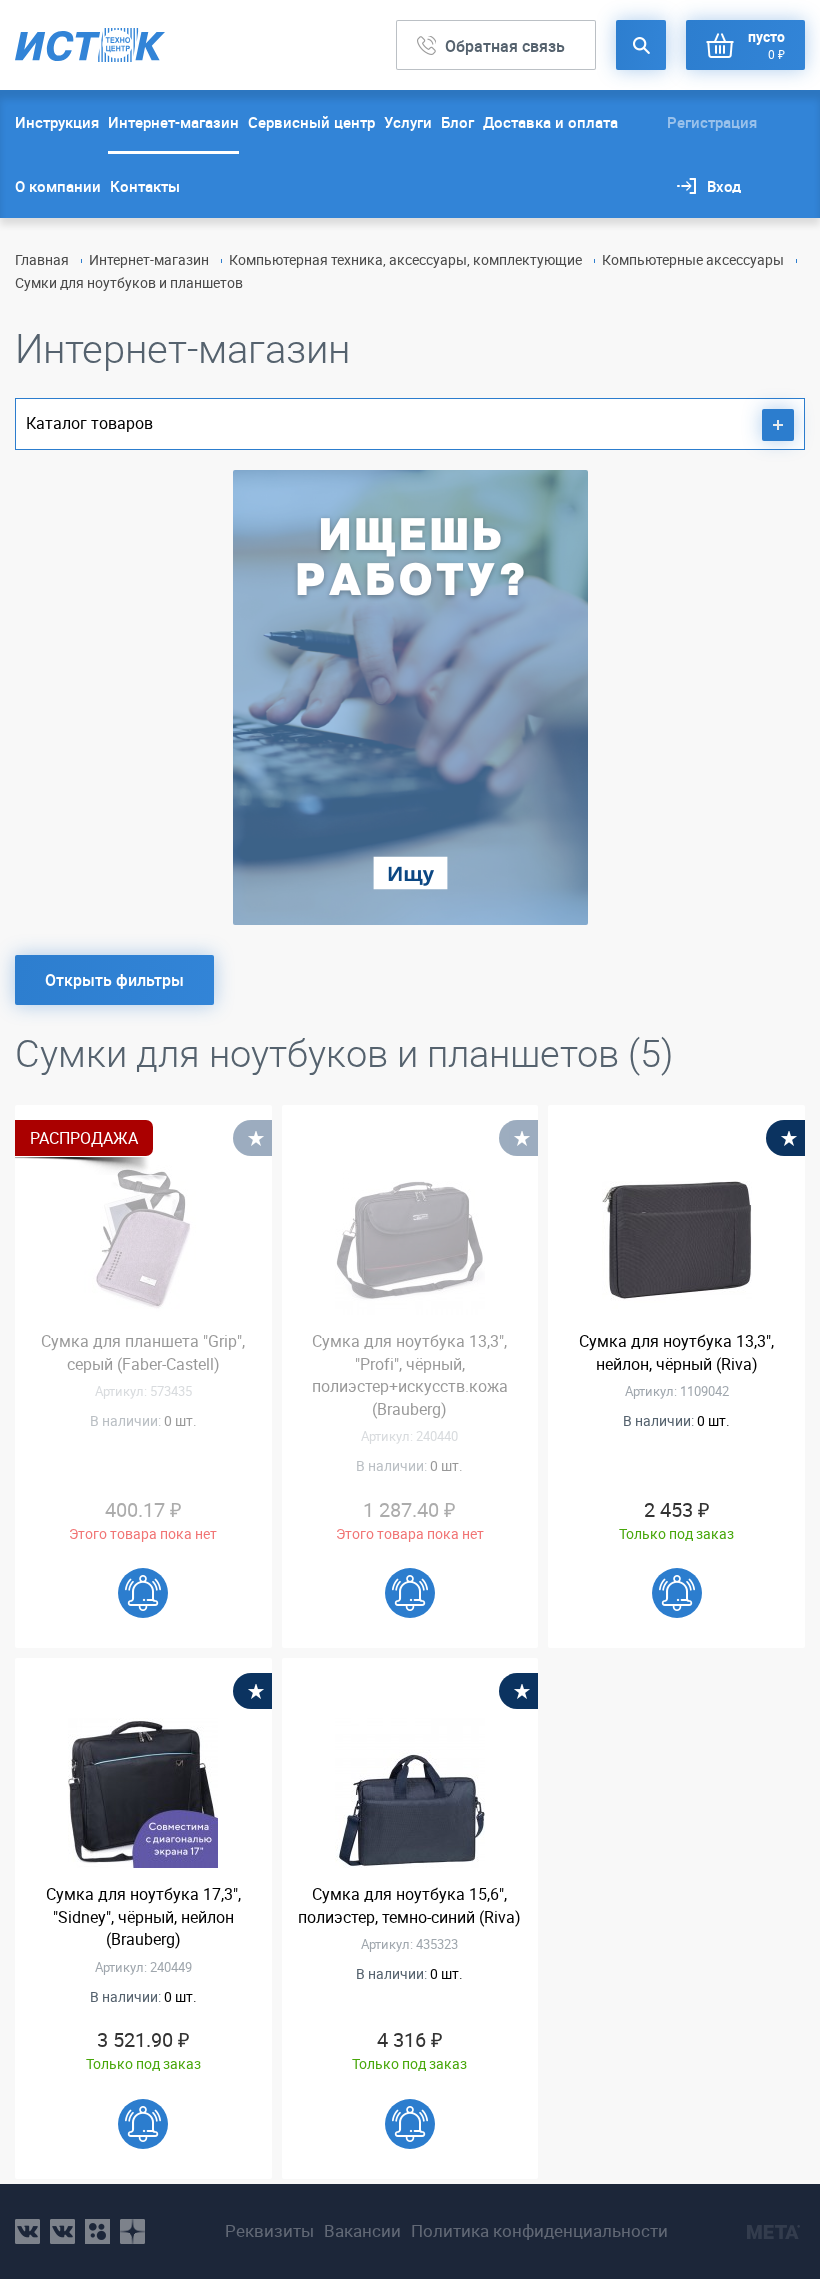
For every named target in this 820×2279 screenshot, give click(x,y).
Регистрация (712, 122)
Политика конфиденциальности (539, 2231)
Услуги (408, 122)
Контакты (145, 186)
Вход (724, 186)
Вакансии (362, 2231)
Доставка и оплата (550, 122)
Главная (42, 259)
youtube (132, 2231)
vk (27, 2231)
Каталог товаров (89, 423)
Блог (457, 122)
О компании (58, 186)
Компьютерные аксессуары (693, 259)
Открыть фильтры (114, 980)
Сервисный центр (311, 122)
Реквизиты (269, 2231)
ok (97, 2231)
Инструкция (57, 122)
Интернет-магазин (173, 122)
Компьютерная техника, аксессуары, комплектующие (405, 259)
